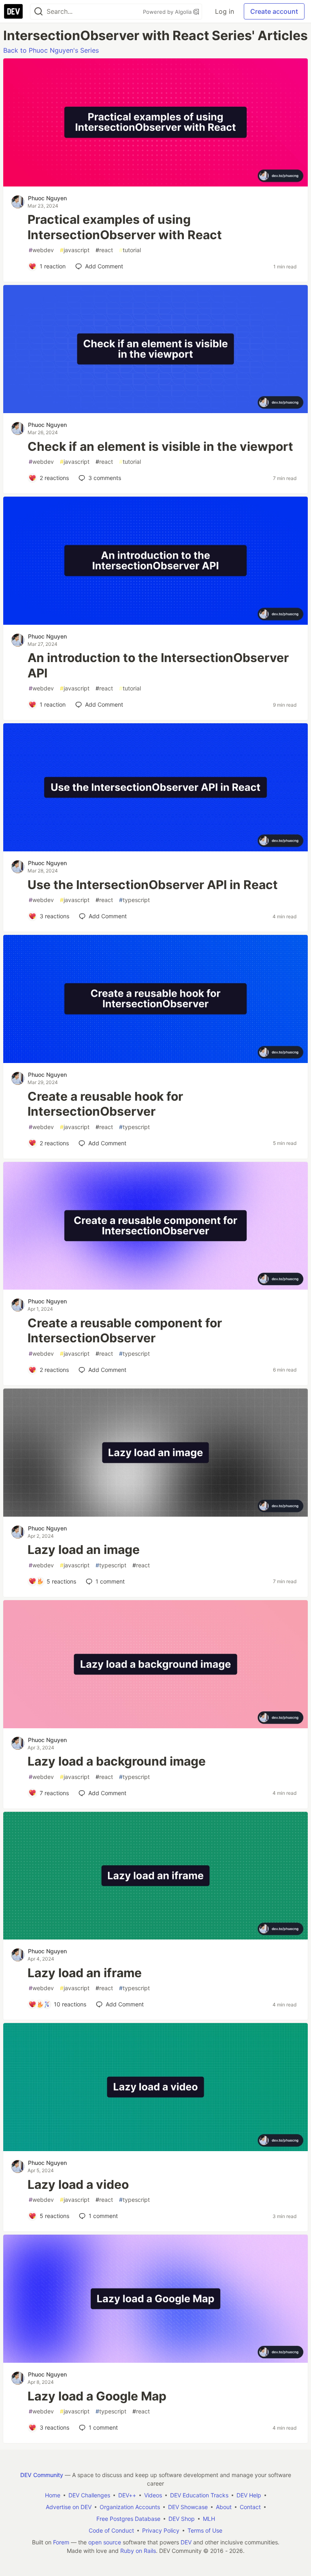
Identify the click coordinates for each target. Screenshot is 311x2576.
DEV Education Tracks (199, 2495)
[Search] (38, 12)
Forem (61, 2542)
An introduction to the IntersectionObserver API (158, 665)
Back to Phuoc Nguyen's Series (51, 50)
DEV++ (127, 2495)
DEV (186, 2542)
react (104, 250)
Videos (153, 2495)
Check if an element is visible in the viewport (160, 446)
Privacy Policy (161, 2530)
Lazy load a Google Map (97, 2396)
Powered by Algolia (168, 12)
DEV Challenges (89, 2495)
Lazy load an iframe (85, 1973)
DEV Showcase (188, 2507)
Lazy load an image (84, 1549)
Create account (274, 11)
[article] (155, 184)
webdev (41, 250)
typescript (134, 900)
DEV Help (249, 2495)
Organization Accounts (130, 2507)
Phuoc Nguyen (47, 198)
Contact (250, 2507)
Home (53, 2495)
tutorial (130, 250)
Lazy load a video (78, 2184)
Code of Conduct (111, 2530)
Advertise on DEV (69, 2507)
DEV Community (42, 2475)
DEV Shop (182, 2519)
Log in (225, 11)
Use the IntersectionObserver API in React (153, 885)
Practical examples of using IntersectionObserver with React (125, 227)
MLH (209, 2519)
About (224, 2507)
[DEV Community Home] (13, 11)
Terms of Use (205, 2530)
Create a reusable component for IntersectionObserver (125, 1331)
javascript (75, 250)
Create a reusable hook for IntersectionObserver (105, 1104)
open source (105, 2542)
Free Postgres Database (128, 2519)
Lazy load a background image (117, 1761)
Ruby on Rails (138, 2551)
